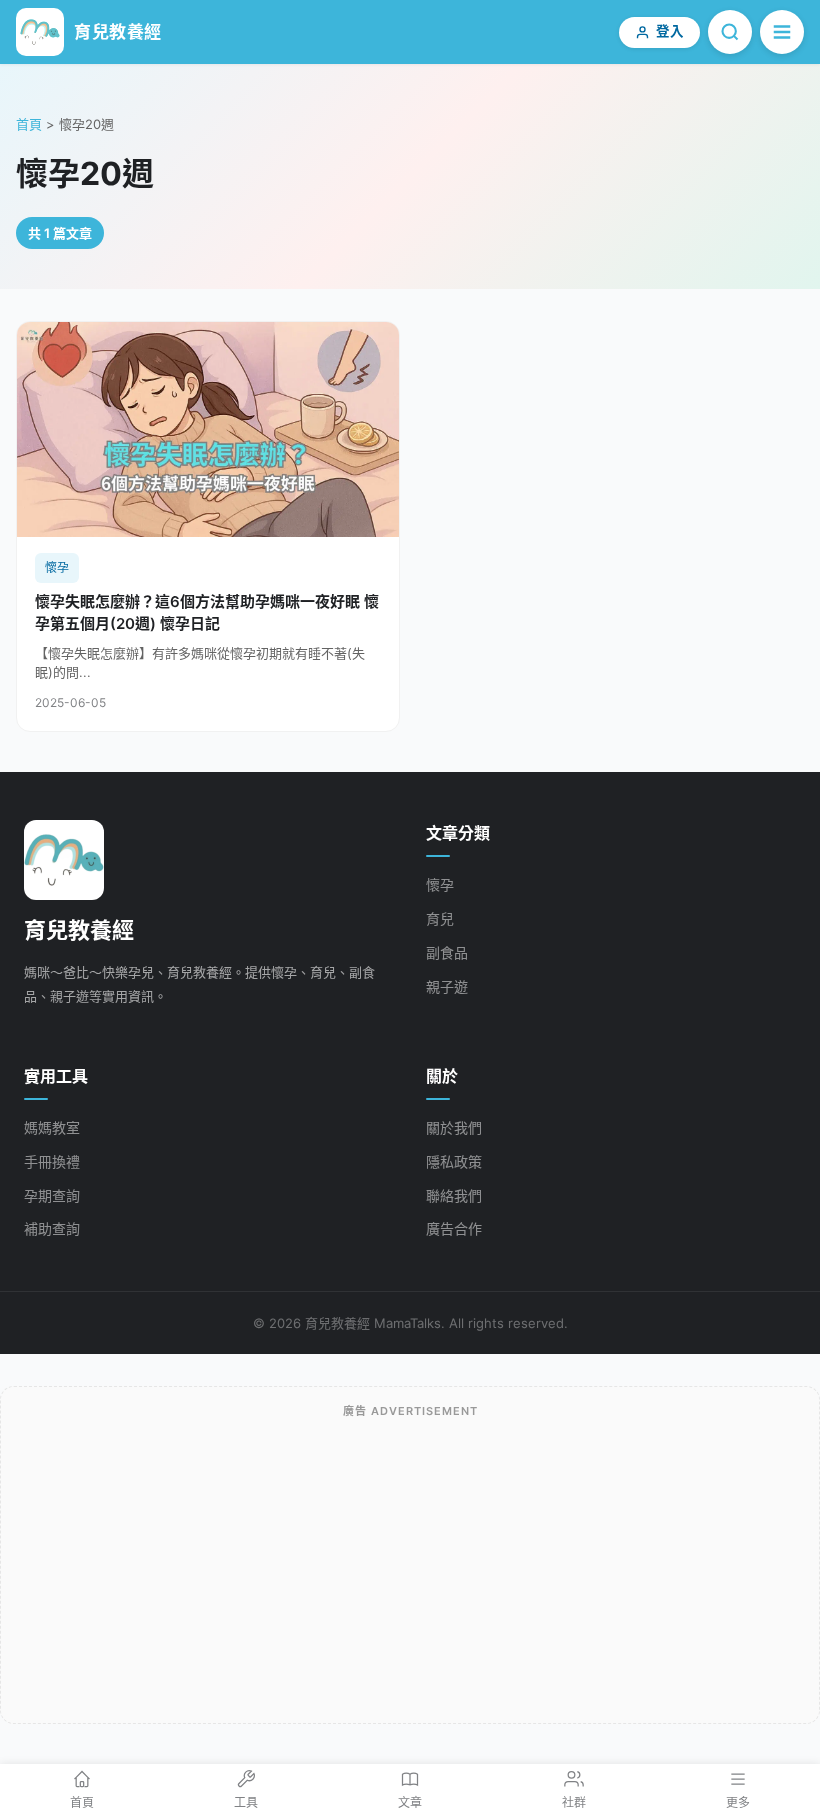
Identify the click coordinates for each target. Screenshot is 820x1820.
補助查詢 (52, 1228)
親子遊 (447, 986)
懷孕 (440, 884)
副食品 (447, 952)
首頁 (29, 124)
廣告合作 (454, 1228)
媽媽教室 (52, 1127)
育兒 (440, 918)
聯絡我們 (454, 1195)
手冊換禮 (52, 1161)
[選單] (782, 32)
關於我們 (454, 1127)
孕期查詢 (52, 1195)
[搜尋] (730, 32)
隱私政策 (454, 1161)
